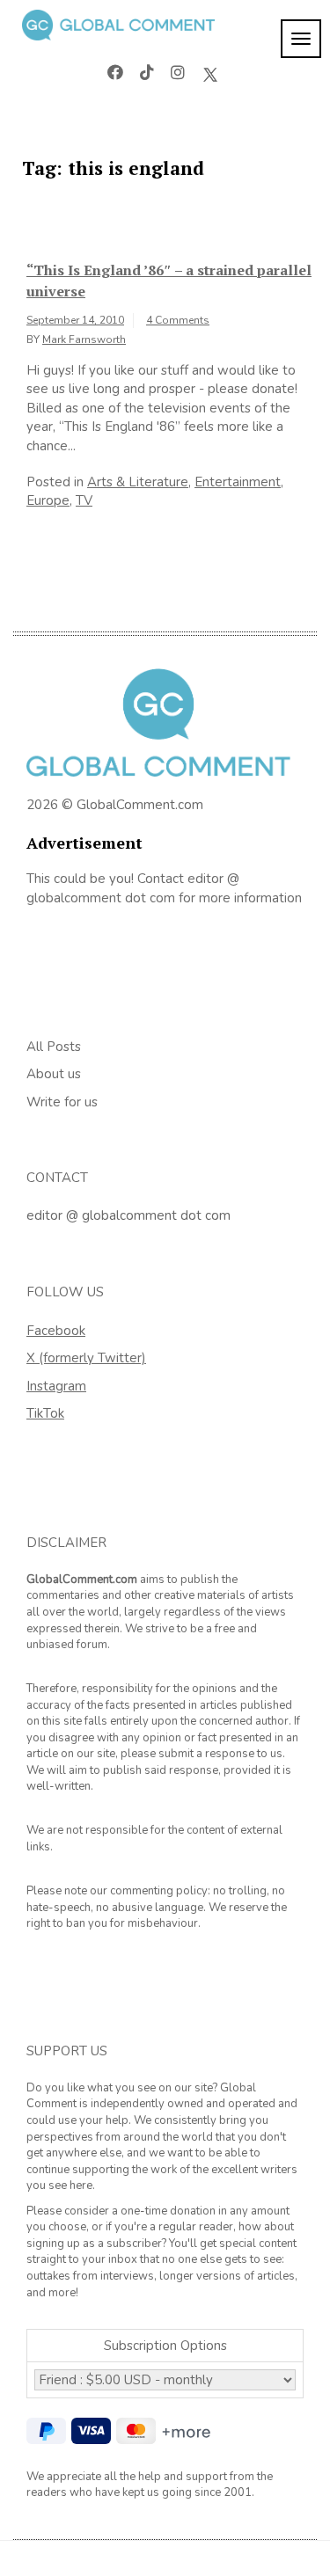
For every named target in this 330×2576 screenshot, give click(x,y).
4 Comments (178, 320)
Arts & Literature (138, 482)
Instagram (56, 1386)
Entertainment (238, 482)
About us (54, 1074)
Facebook (56, 1331)
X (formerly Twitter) (86, 1358)
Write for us (62, 1102)
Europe (48, 500)
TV (84, 500)
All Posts (54, 1047)
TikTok (45, 1413)
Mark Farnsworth (84, 339)
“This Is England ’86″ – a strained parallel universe (169, 281)
